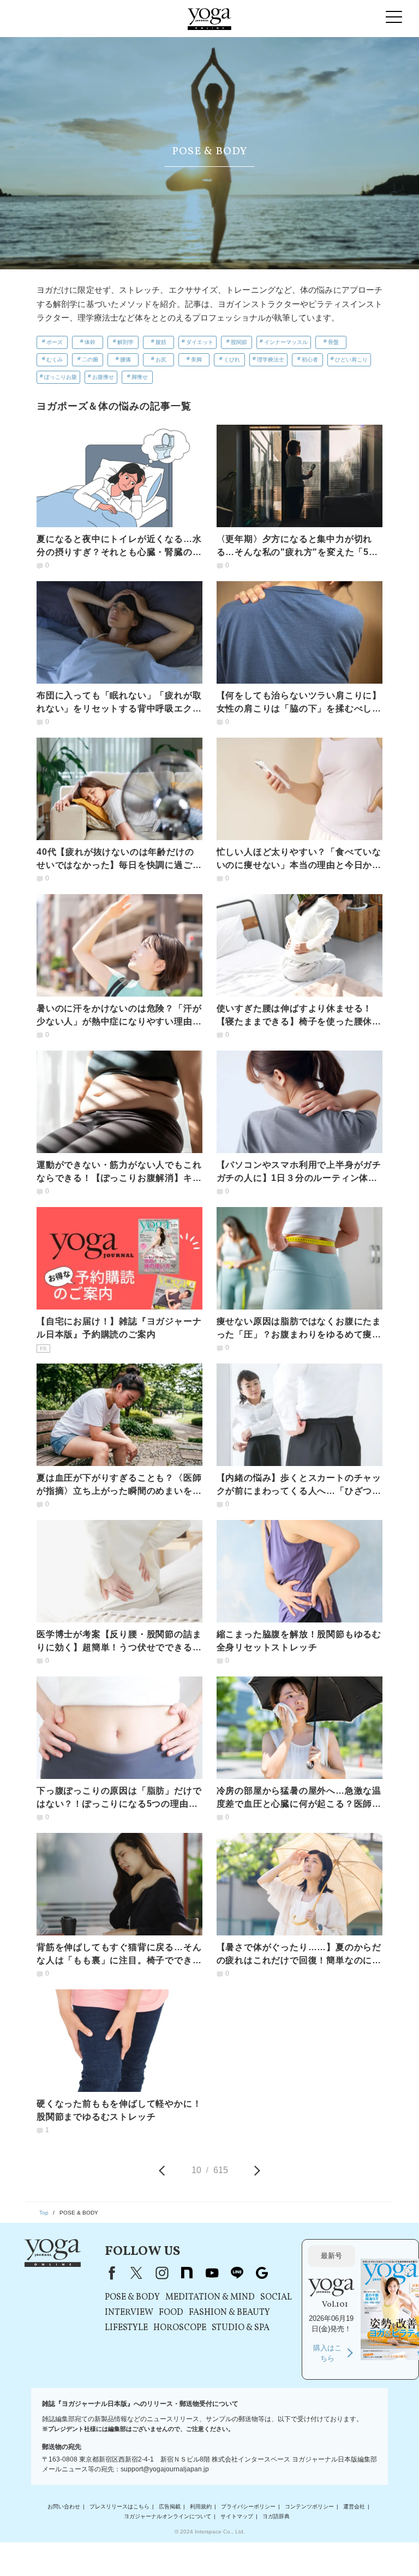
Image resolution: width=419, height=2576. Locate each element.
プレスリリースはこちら (119, 2506)
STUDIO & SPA (241, 2328)
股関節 (239, 342)
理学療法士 (271, 360)
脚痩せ (140, 377)
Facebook (110, 2273)
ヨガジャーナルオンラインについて (167, 2516)
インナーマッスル (286, 342)
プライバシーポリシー (248, 2506)
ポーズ (55, 342)
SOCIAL (276, 2297)
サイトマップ (237, 2516)
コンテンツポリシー (309, 2506)
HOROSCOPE (180, 2328)
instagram (161, 2273)
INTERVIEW (129, 2313)
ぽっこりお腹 (61, 377)
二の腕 (90, 360)
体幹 (90, 342)
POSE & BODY (132, 2297)
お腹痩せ (103, 377)
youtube (212, 2273)
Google (262, 2273)
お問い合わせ (64, 2506)
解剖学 (125, 342)
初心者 (310, 360)
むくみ (55, 360)
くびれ (232, 360)
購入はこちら (327, 2353)
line (237, 2273)
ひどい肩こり (351, 360)
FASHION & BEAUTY (229, 2313)
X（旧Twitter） (136, 2273)
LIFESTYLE (126, 2328)
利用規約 (201, 2506)
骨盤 (333, 342)
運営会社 (354, 2506)
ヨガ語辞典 (276, 2516)
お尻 (161, 360)
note (187, 2273)
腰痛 (125, 360)
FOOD (171, 2313)
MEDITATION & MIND (210, 2297)
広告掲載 (170, 2506)
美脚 (196, 360)
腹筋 (161, 342)
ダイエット (200, 342)
